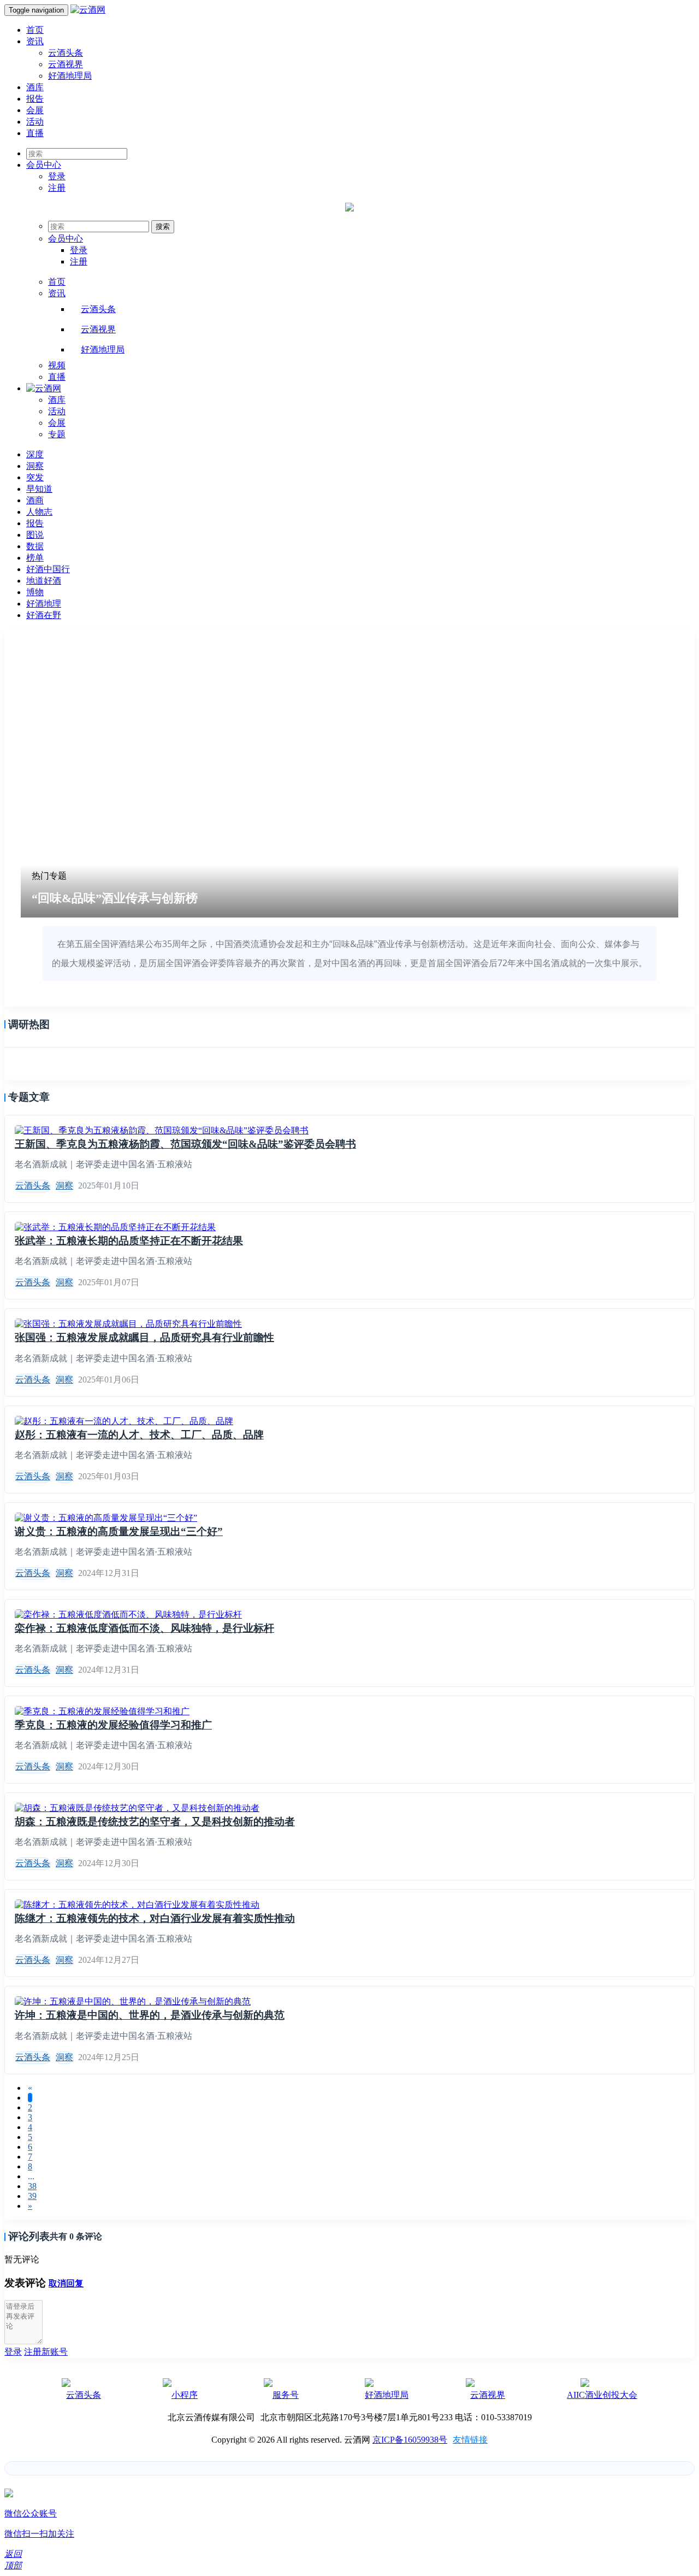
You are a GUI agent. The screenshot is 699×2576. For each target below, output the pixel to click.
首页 (35, 30)
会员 (44, 165)
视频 (57, 365)
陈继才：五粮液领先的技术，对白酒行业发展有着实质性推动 (155, 1918)
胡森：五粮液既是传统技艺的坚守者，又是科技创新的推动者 (155, 1822)
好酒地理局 (70, 76)
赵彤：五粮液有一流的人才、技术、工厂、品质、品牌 (139, 1435)
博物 (35, 592)
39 (32, 2196)
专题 (57, 434)
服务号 (286, 2395)
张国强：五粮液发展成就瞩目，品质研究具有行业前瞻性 (144, 1337)
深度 (35, 454)
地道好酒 (44, 581)
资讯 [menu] (57, 293)
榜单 (35, 558)
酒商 (35, 500)
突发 (35, 477)
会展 (35, 110)
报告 (35, 99)
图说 (35, 535)
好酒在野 (44, 615)
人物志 (39, 512)
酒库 (35, 87)
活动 (35, 122)
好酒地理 (44, 604)
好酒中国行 (48, 569)
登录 (57, 176)
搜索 (163, 227)
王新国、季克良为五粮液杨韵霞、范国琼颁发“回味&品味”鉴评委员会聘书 (185, 1144)
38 (32, 2186)
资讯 (35, 41)
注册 (57, 188)
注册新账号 (46, 2352)
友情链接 (470, 2440)
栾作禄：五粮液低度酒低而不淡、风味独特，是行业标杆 (144, 1628)
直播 (35, 133)
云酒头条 (66, 53)
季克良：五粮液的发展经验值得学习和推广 (113, 1725)
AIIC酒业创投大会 (602, 2395)
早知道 (39, 489)
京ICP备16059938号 (410, 2440)
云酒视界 (66, 64)
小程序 (185, 2395)
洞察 (35, 466)
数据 (35, 546)
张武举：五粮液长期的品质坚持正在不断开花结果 (129, 1241)
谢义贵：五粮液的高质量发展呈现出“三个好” (119, 1531)
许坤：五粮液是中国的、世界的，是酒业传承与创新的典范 (150, 2015)
